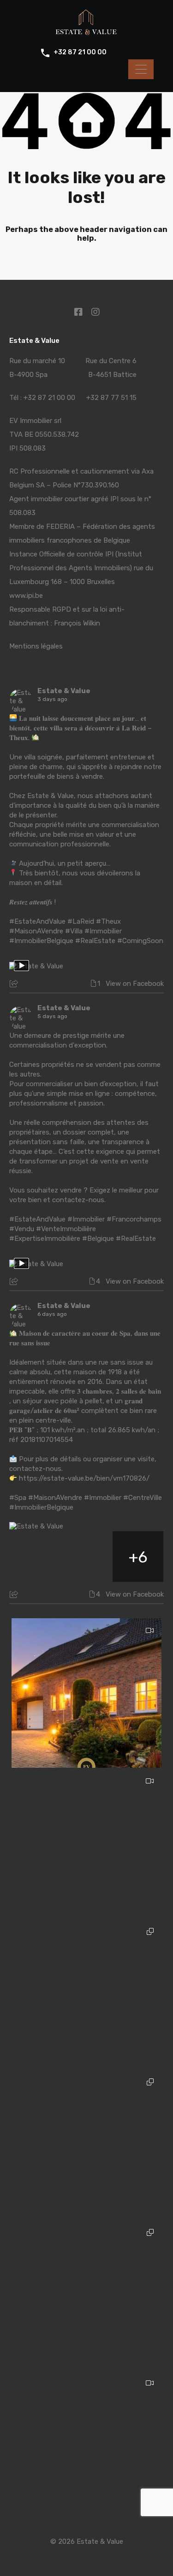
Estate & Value (64, 691)
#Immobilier (103, 931)
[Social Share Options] (15, 984)
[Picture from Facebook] (35, 1557)
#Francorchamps (134, 1219)
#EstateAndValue (37, 921)
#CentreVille (143, 1498)
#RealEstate (95, 941)
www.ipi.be (26, 596)
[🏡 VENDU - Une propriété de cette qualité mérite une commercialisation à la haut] (86, 1844)
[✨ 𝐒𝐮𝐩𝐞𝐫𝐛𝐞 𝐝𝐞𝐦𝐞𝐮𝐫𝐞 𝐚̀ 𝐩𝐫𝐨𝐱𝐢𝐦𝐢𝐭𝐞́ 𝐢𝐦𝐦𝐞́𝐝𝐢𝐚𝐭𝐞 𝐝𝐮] (86, 2145)
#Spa (18, 1498)
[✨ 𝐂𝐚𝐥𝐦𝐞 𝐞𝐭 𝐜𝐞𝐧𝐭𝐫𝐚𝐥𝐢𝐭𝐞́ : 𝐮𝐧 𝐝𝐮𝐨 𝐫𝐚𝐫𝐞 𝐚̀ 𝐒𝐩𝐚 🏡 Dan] (86, 1994)
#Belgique (98, 1239)
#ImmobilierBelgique (41, 941)
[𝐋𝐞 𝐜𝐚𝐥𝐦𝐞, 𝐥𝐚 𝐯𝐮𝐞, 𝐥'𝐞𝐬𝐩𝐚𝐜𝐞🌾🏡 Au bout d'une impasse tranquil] (86, 2446)
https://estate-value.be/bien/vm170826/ (84, 1478)
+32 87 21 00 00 (80, 52)
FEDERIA (60, 527)
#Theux (108, 921)
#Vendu (22, 1229)
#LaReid (81, 921)
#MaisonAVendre (36, 931)
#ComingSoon (140, 941)
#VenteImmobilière (66, 1229)
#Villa (74, 931)
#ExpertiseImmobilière (45, 1239)
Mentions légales (36, 646)
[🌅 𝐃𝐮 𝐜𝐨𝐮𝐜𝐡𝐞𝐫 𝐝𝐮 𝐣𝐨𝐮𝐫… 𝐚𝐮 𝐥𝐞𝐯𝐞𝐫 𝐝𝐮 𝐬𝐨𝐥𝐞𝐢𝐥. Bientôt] (86, 1693)
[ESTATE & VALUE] (86, 33)
